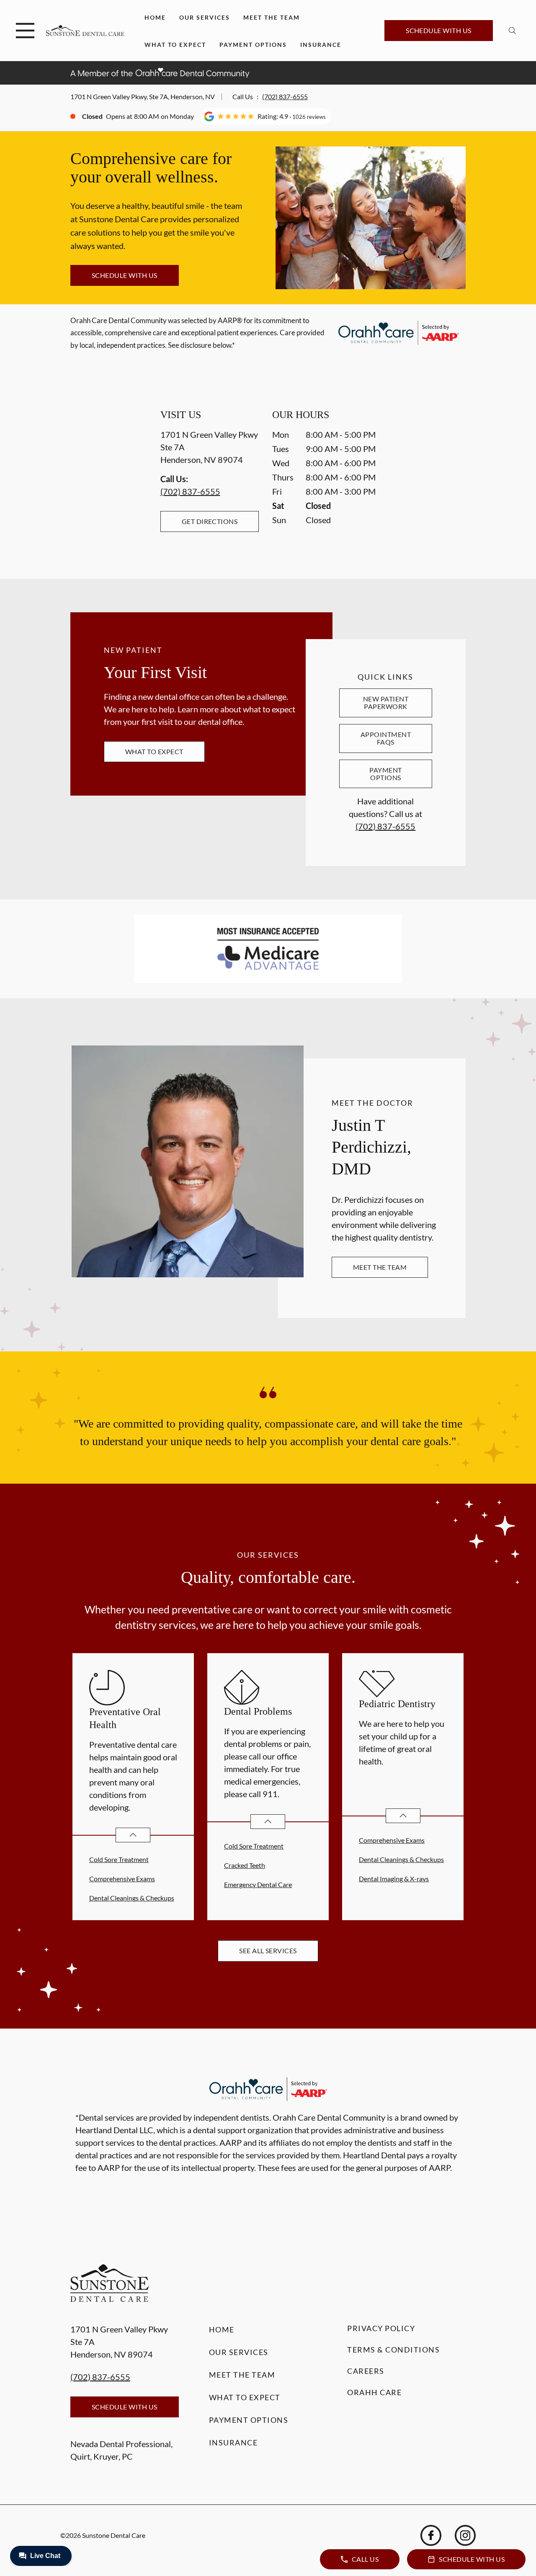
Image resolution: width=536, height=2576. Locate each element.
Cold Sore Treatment (119, 1859)
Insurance (321, 45)
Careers (366, 2371)
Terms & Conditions (393, 2350)
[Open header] (25, 31)
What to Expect (175, 45)
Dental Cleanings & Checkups (132, 1898)
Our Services (205, 17)
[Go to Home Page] (85, 31)
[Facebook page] (431, 2535)
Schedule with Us (439, 30)
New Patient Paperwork (386, 702)
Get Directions (210, 521)
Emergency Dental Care (258, 1884)
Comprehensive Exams (122, 1879)
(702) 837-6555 (285, 96)
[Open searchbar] (512, 31)
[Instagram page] (465, 2535)
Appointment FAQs (386, 738)
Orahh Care (374, 2392)
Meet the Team (272, 17)
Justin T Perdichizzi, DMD (371, 1147)
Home (155, 17)
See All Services (268, 1951)
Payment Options (253, 45)
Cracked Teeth (245, 1865)
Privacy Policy (381, 2328)
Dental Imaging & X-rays (394, 1879)
